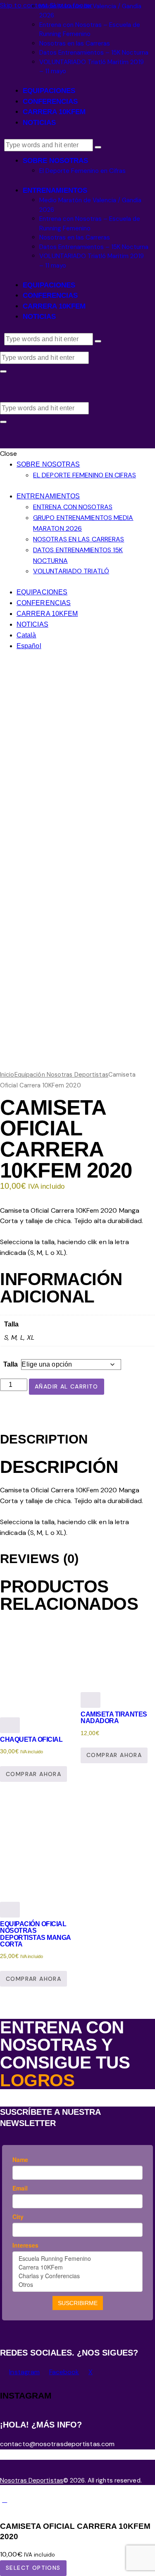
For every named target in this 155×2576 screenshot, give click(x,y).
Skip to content (24, 5)
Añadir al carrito (67, 1386)
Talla (11, 1364)
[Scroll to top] (5, 2500)
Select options (33, 2568)
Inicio (7, 1075)
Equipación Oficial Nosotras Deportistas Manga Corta (35, 1934)
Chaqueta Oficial (31, 1739)
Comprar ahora (33, 1774)
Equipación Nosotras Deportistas (61, 1075)
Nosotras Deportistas (32, 2480)
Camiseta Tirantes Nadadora (114, 1718)
